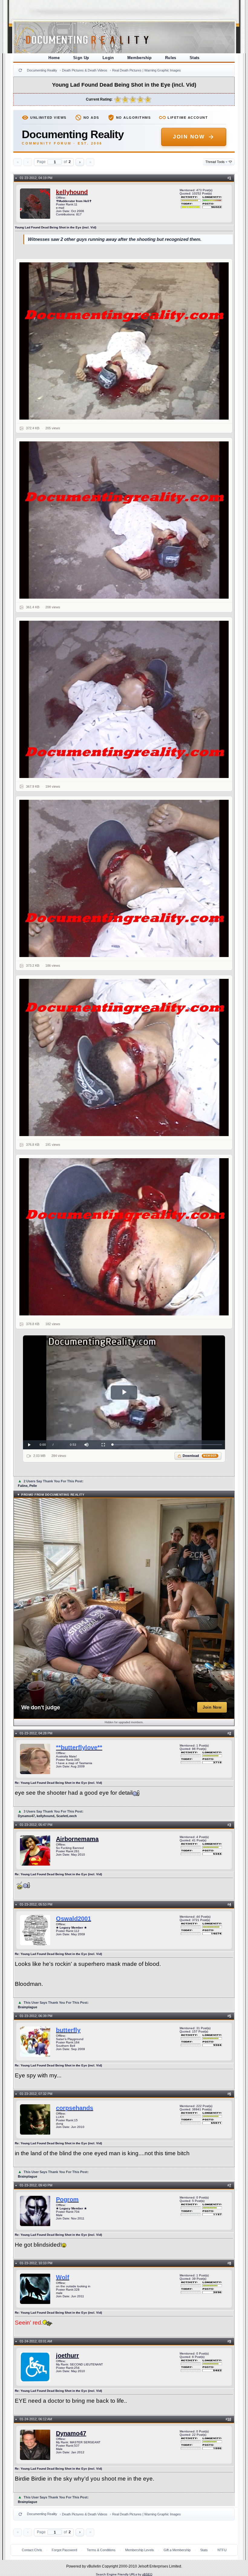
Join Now (189, 137)
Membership (140, 58)
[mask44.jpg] (124, 878)
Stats (195, 58)
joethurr (67, 2355)
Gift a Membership (177, 2550)
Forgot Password (64, 2550)
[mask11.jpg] (124, 341)
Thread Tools (216, 162)
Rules (171, 58)
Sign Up (81, 58)
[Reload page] (20, 70)
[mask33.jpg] (124, 699)
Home (54, 58)
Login (108, 58)
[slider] (167, 1445)
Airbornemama (77, 1839)
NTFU (222, 2550)
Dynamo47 (71, 2433)
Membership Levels (140, 2550)
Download (200, 1456)
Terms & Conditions (101, 2550)
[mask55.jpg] (124, 1057)
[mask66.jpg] (124, 1237)
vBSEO (147, 2574)
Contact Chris (32, 2550)
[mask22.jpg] (124, 520)
